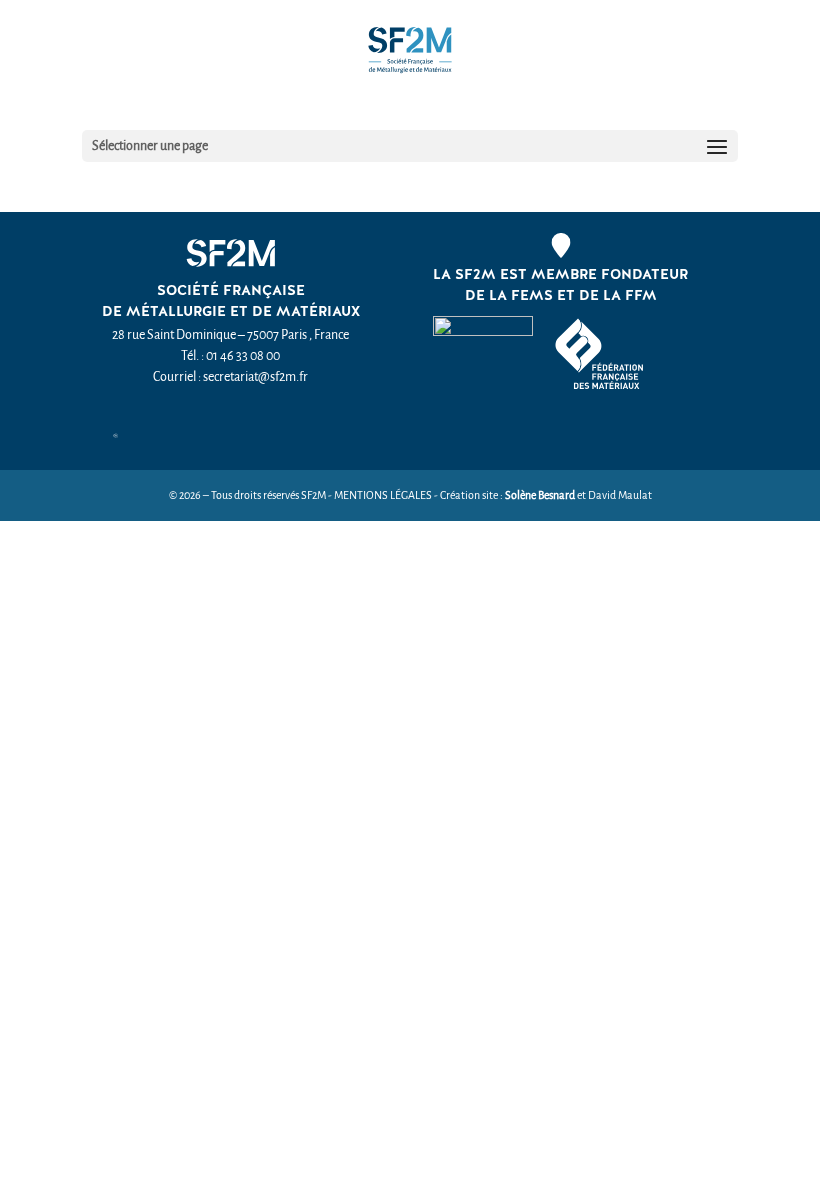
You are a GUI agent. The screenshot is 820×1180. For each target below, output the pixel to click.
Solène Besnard (540, 495)
